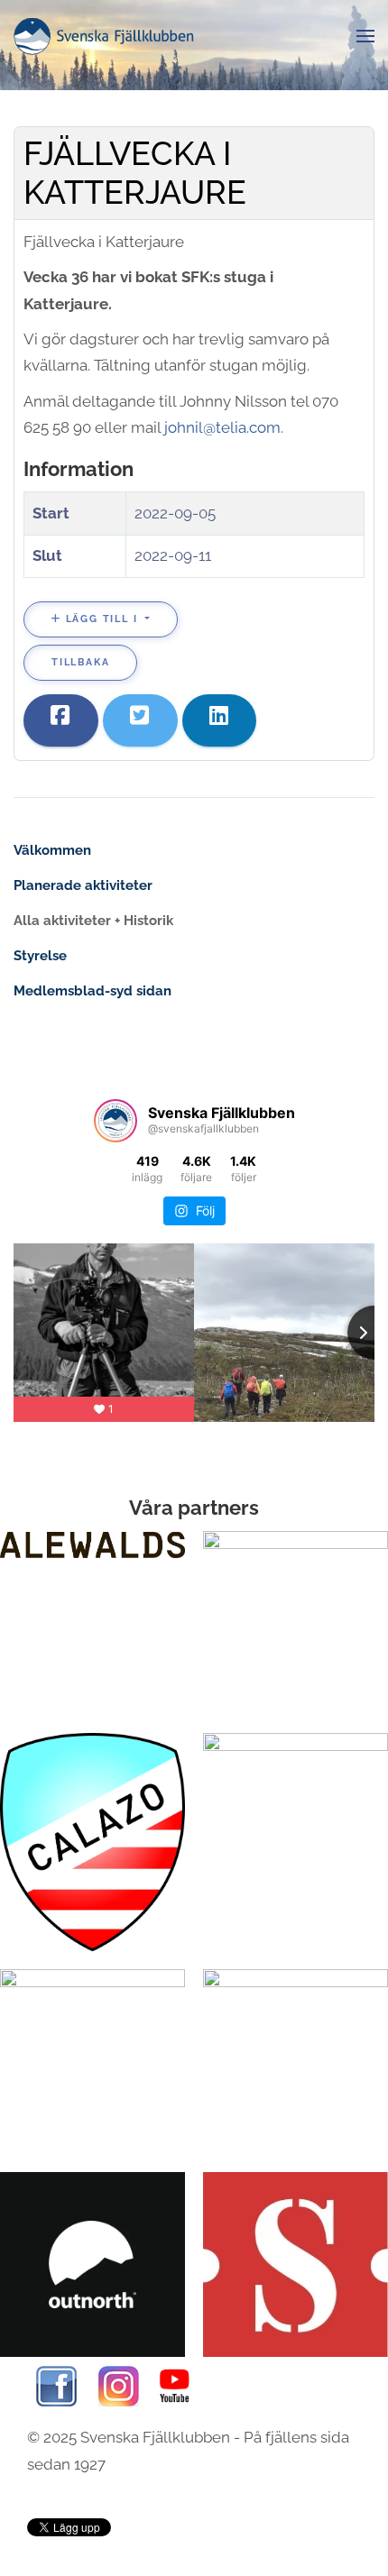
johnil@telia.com (222, 427)
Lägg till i (102, 619)
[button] (365, 36)
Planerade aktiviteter (83, 885)
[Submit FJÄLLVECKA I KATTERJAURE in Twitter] (140, 720)
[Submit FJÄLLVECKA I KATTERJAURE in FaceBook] (61, 720)
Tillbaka (80, 662)
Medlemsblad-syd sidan (92, 991)
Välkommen (52, 850)
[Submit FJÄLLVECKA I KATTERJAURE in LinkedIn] (220, 720)
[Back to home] (104, 36)
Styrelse (40, 956)
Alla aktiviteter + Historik (93, 921)
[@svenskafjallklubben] (115, 1121)
